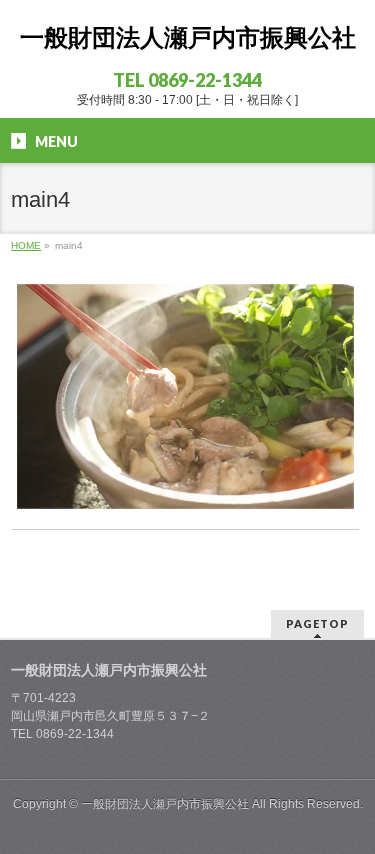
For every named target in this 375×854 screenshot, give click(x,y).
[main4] (185, 396)
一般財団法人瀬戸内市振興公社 (188, 37)
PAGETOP (317, 623)
